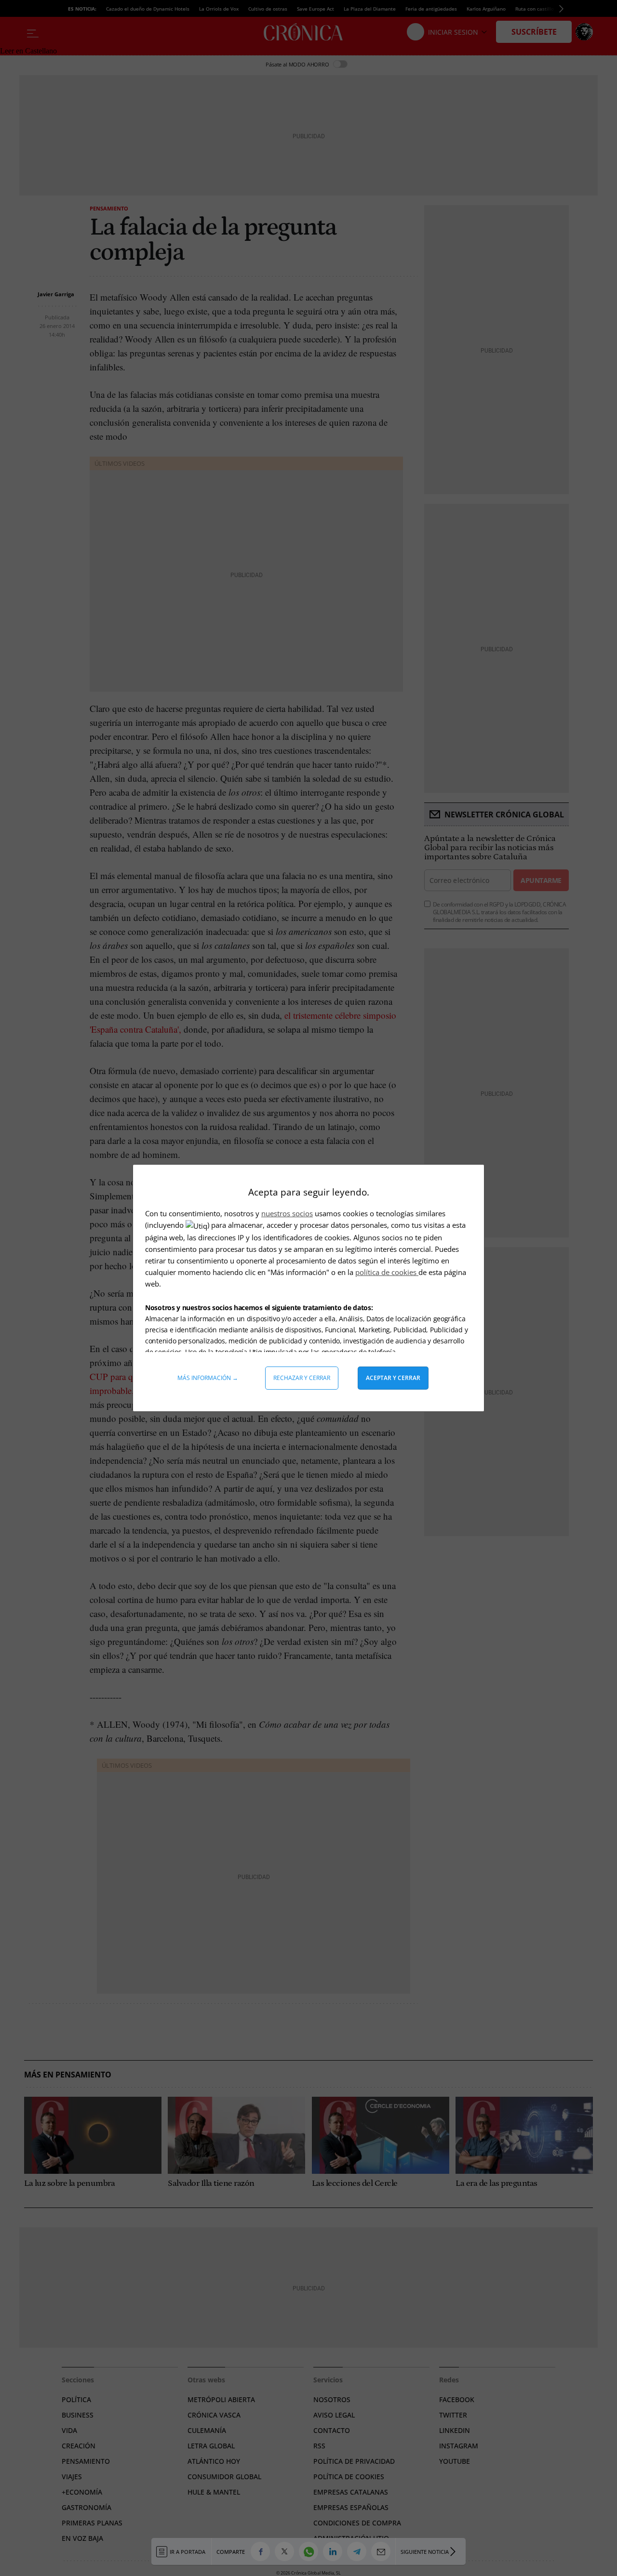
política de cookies (387, 1272)
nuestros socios (287, 1213)
